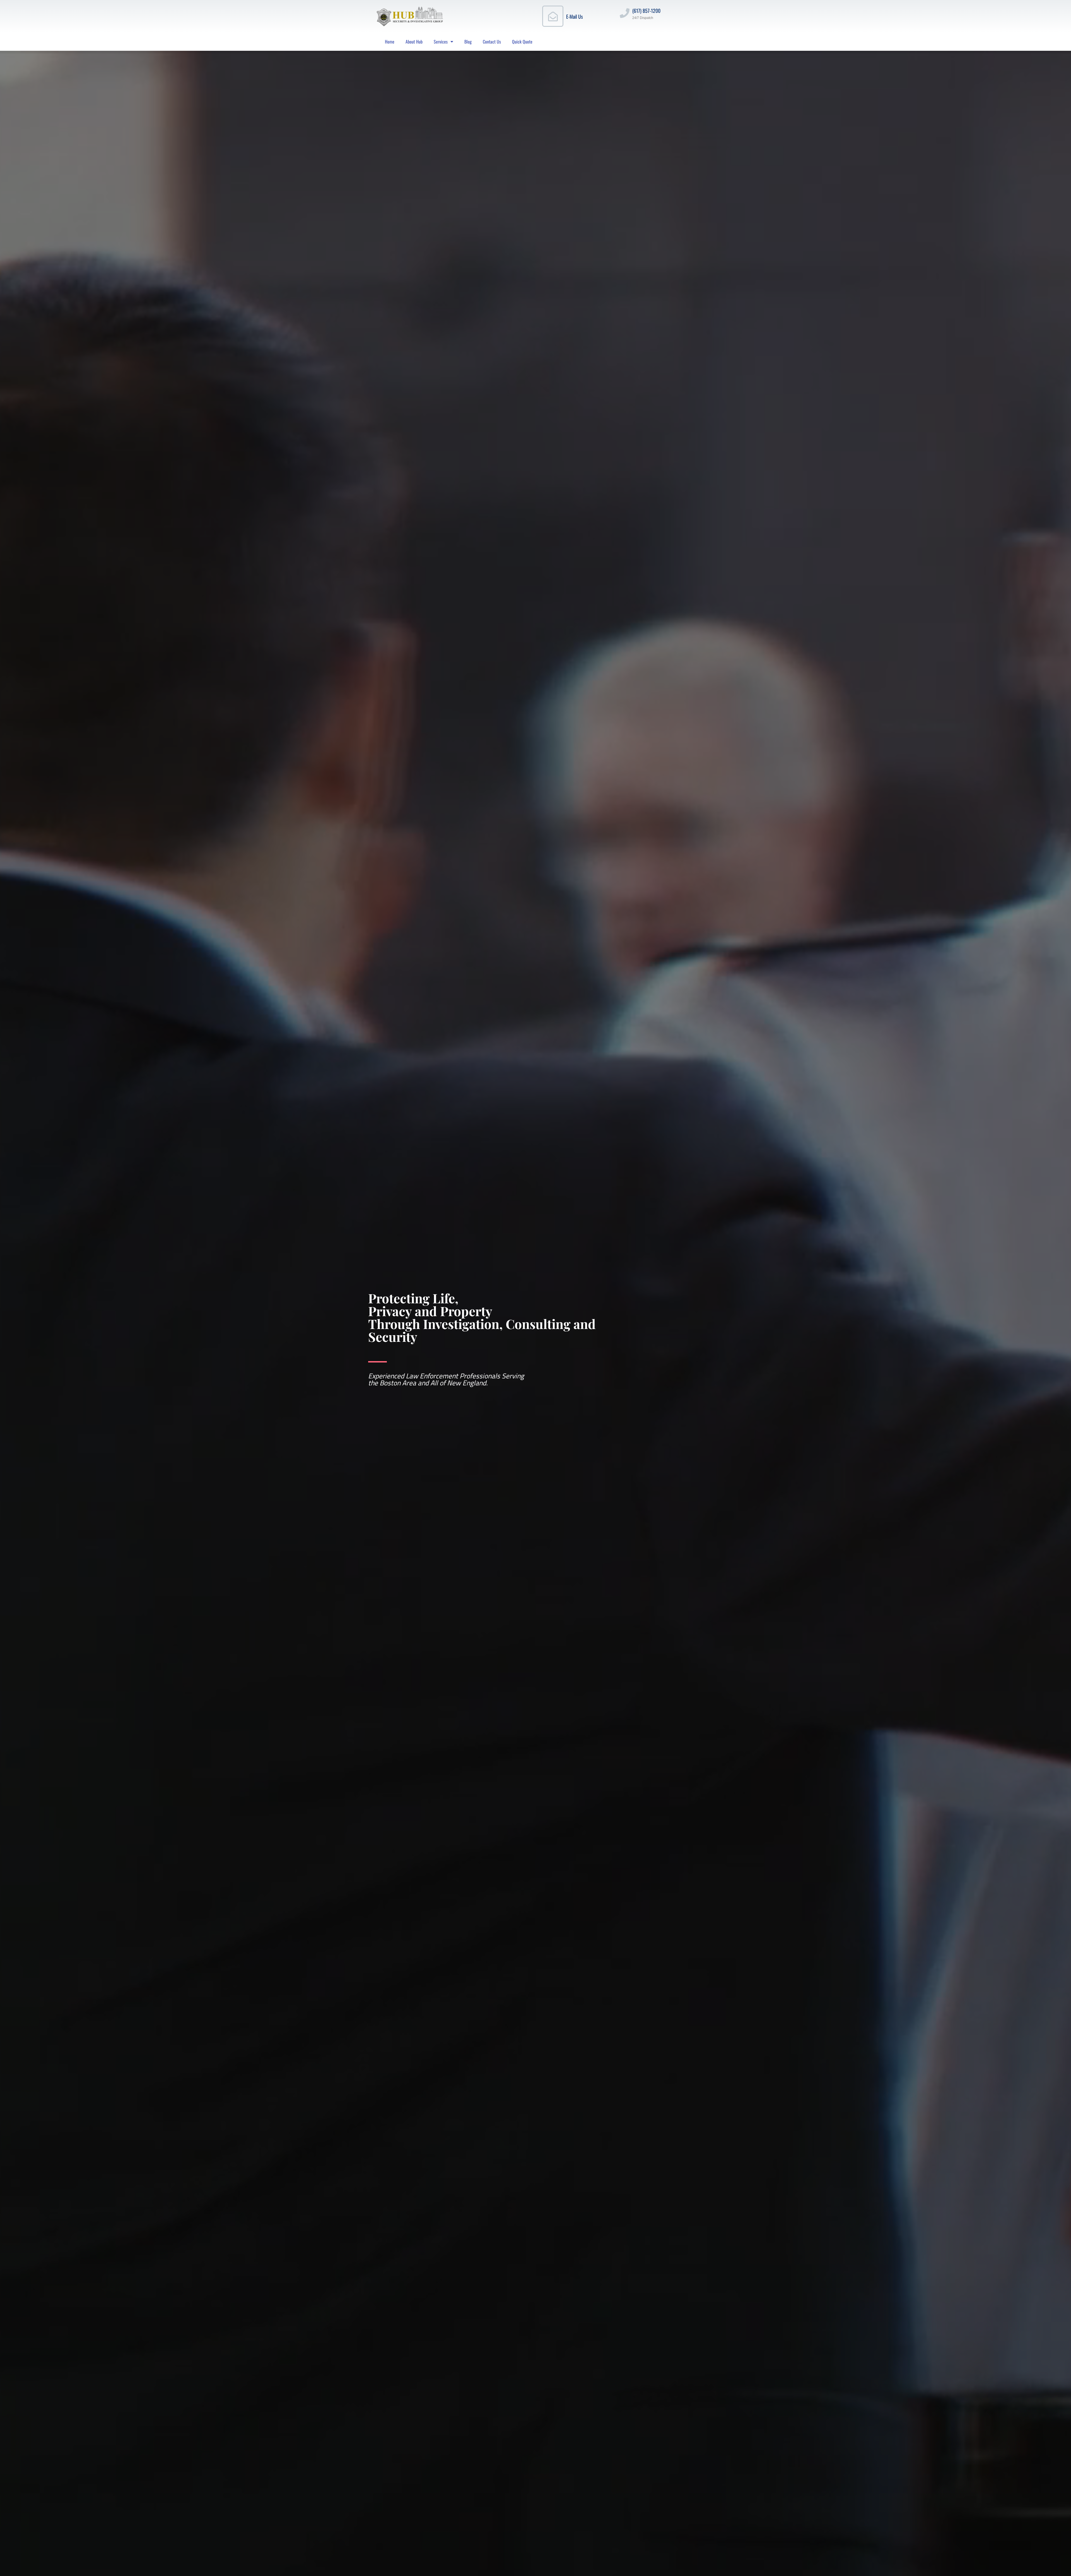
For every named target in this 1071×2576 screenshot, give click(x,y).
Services (441, 42)
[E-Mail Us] (553, 16)
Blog (468, 42)
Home (390, 42)
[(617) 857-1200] (625, 13)
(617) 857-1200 (646, 11)
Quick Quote (522, 42)
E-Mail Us (575, 16)
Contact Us (492, 42)
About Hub (414, 42)
